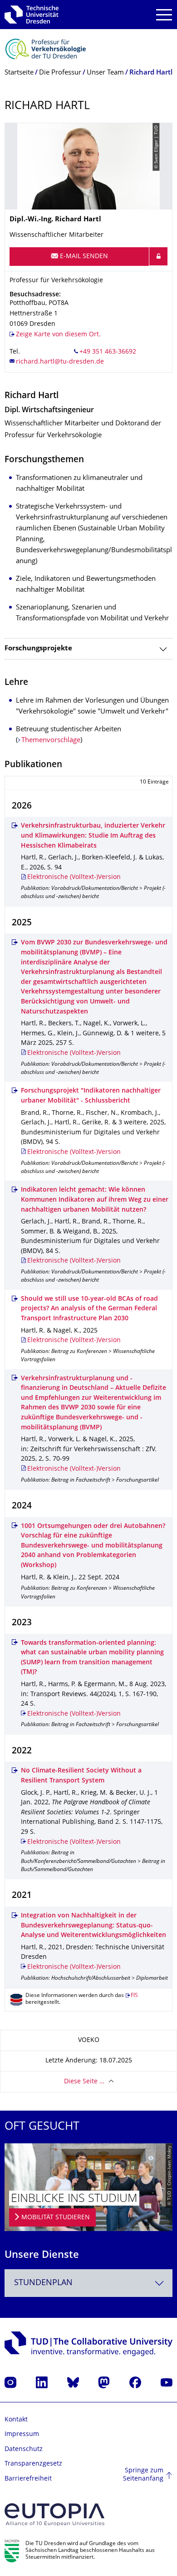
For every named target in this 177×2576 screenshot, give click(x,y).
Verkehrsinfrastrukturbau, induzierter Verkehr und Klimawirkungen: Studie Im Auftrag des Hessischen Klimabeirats (93, 836)
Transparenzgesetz (33, 2464)
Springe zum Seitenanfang (143, 2475)
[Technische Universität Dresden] (32, 15)
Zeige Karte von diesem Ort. (58, 335)
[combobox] (88, 2283)
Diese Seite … (84, 2082)
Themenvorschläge (51, 741)
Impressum (22, 2434)
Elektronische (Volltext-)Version (74, 877)
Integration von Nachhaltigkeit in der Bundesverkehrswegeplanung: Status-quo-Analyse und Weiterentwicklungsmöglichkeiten (93, 1926)
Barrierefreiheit (28, 2479)
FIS (134, 1996)
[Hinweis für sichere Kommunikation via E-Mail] (158, 256)
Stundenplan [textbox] (43, 2283)
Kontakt (16, 2420)
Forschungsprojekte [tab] (38, 649)
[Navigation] (164, 15)
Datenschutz (24, 2449)
